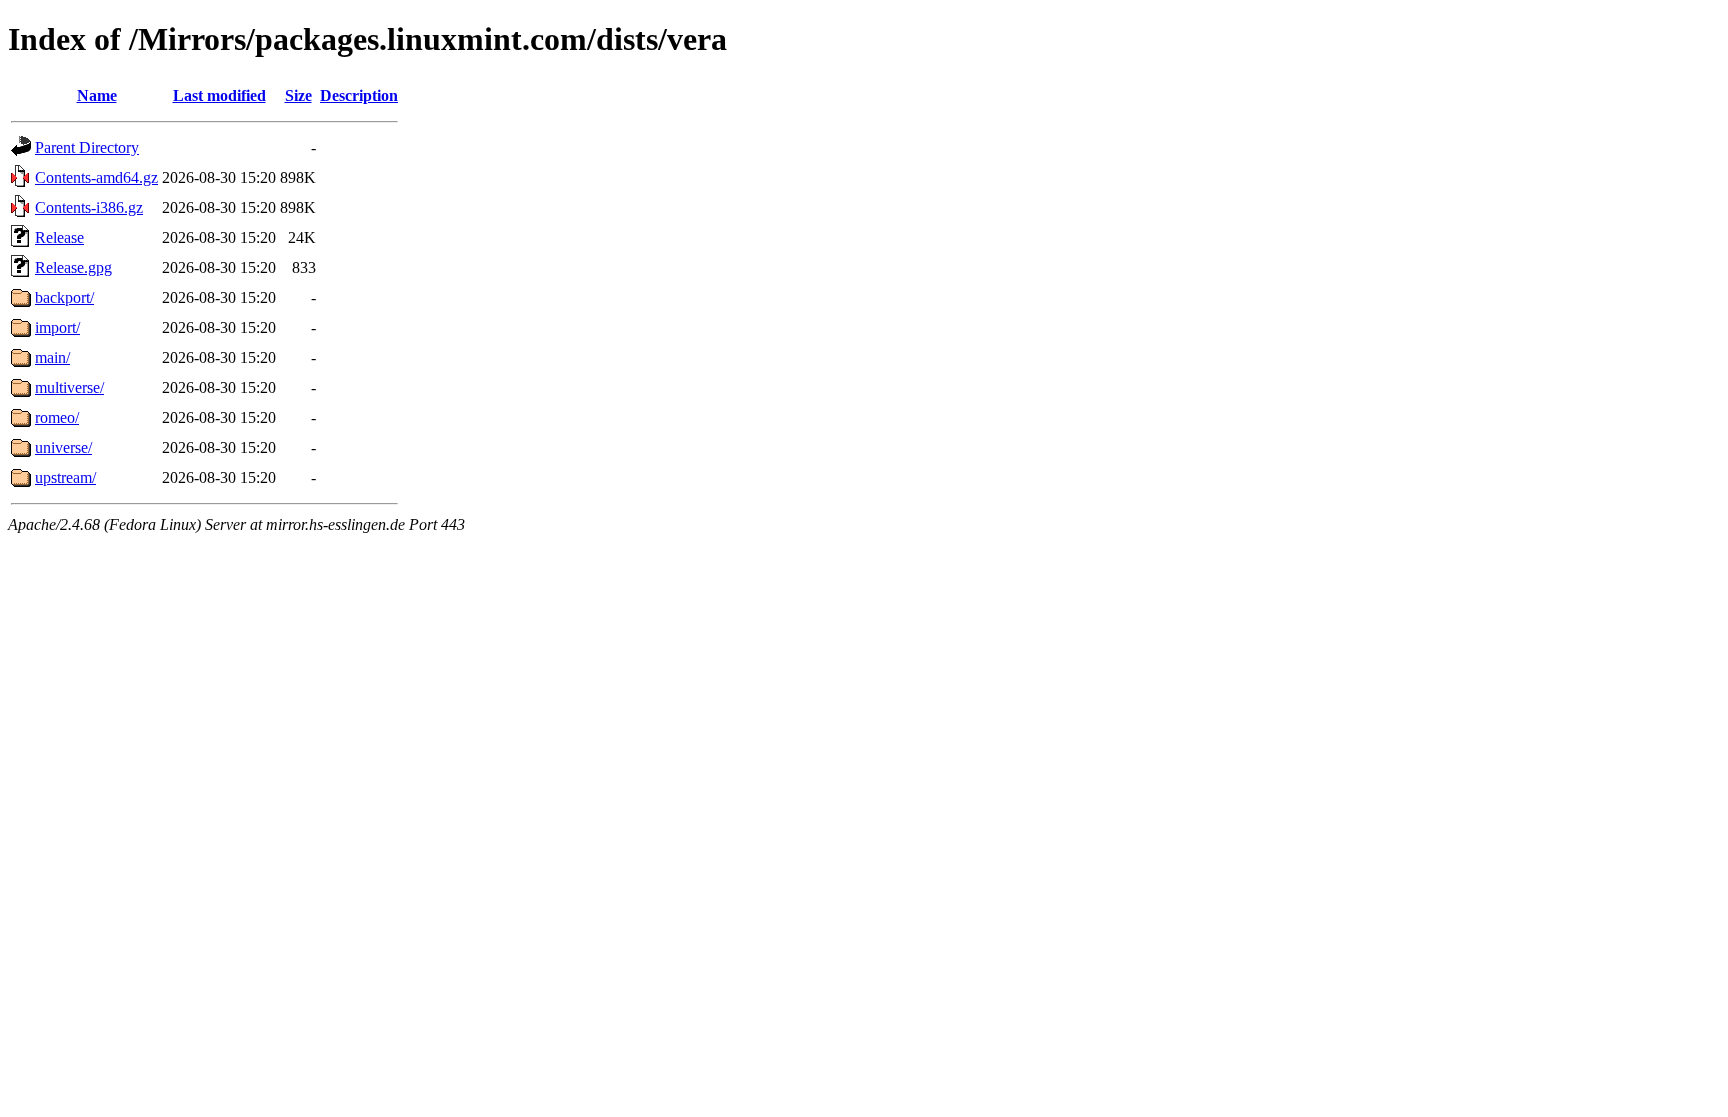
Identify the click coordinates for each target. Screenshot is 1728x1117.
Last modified (219, 95)
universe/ (63, 447)
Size (298, 95)
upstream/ (65, 477)
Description (359, 95)
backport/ (64, 297)
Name (97, 95)
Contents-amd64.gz (96, 177)
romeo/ (57, 417)
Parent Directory (87, 147)
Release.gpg (73, 267)
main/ (52, 357)
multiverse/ (69, 387)
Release (59, 237)
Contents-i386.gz (89, 207)
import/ (57, 327)
